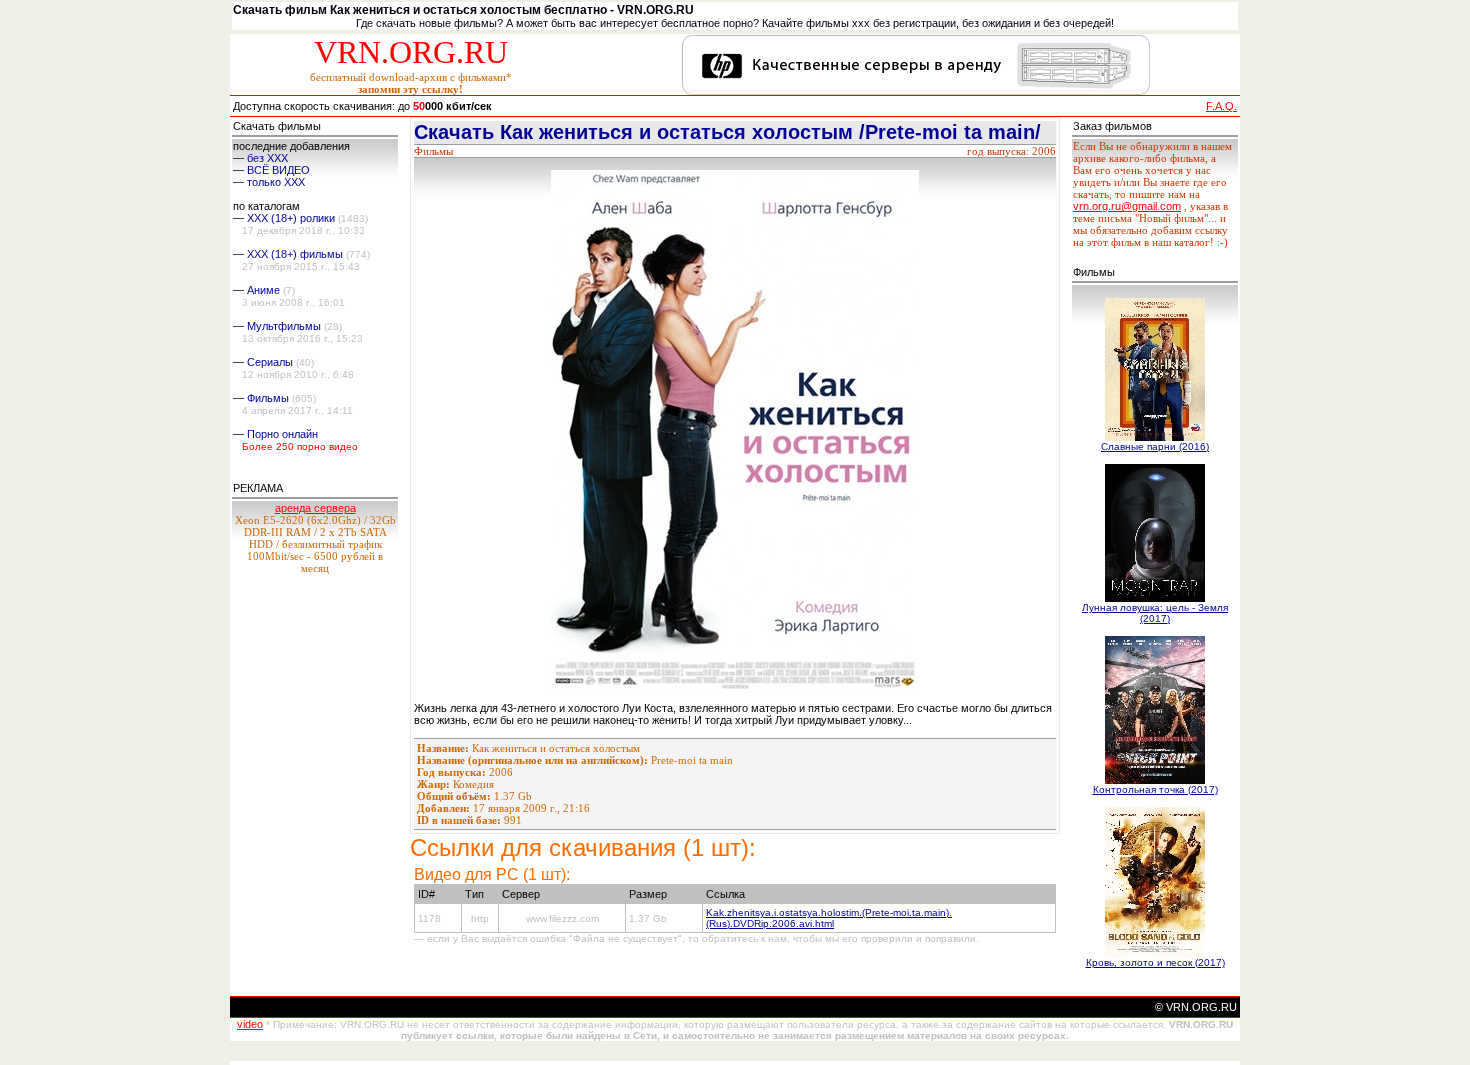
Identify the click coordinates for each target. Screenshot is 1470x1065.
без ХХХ (267, 158)
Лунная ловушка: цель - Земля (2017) (1155, 613)
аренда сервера (315, 508)
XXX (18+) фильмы (295, 254)
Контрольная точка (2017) (1155, 789)
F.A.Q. (1221, 106)
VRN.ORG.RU (411, 52)
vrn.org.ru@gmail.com (1127, 206)
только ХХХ (276, 182)
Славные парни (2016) (1155, 446)
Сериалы (270, 362)
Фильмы (268, 398)
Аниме (263, 290)
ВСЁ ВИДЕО (278, 170)
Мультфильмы (284, 326)
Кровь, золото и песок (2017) (1155, 962)
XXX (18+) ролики (291, 218)
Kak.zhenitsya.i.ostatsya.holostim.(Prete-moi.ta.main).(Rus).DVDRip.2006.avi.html (829, 918)
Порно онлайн (282, 434)
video (250, 1024)
